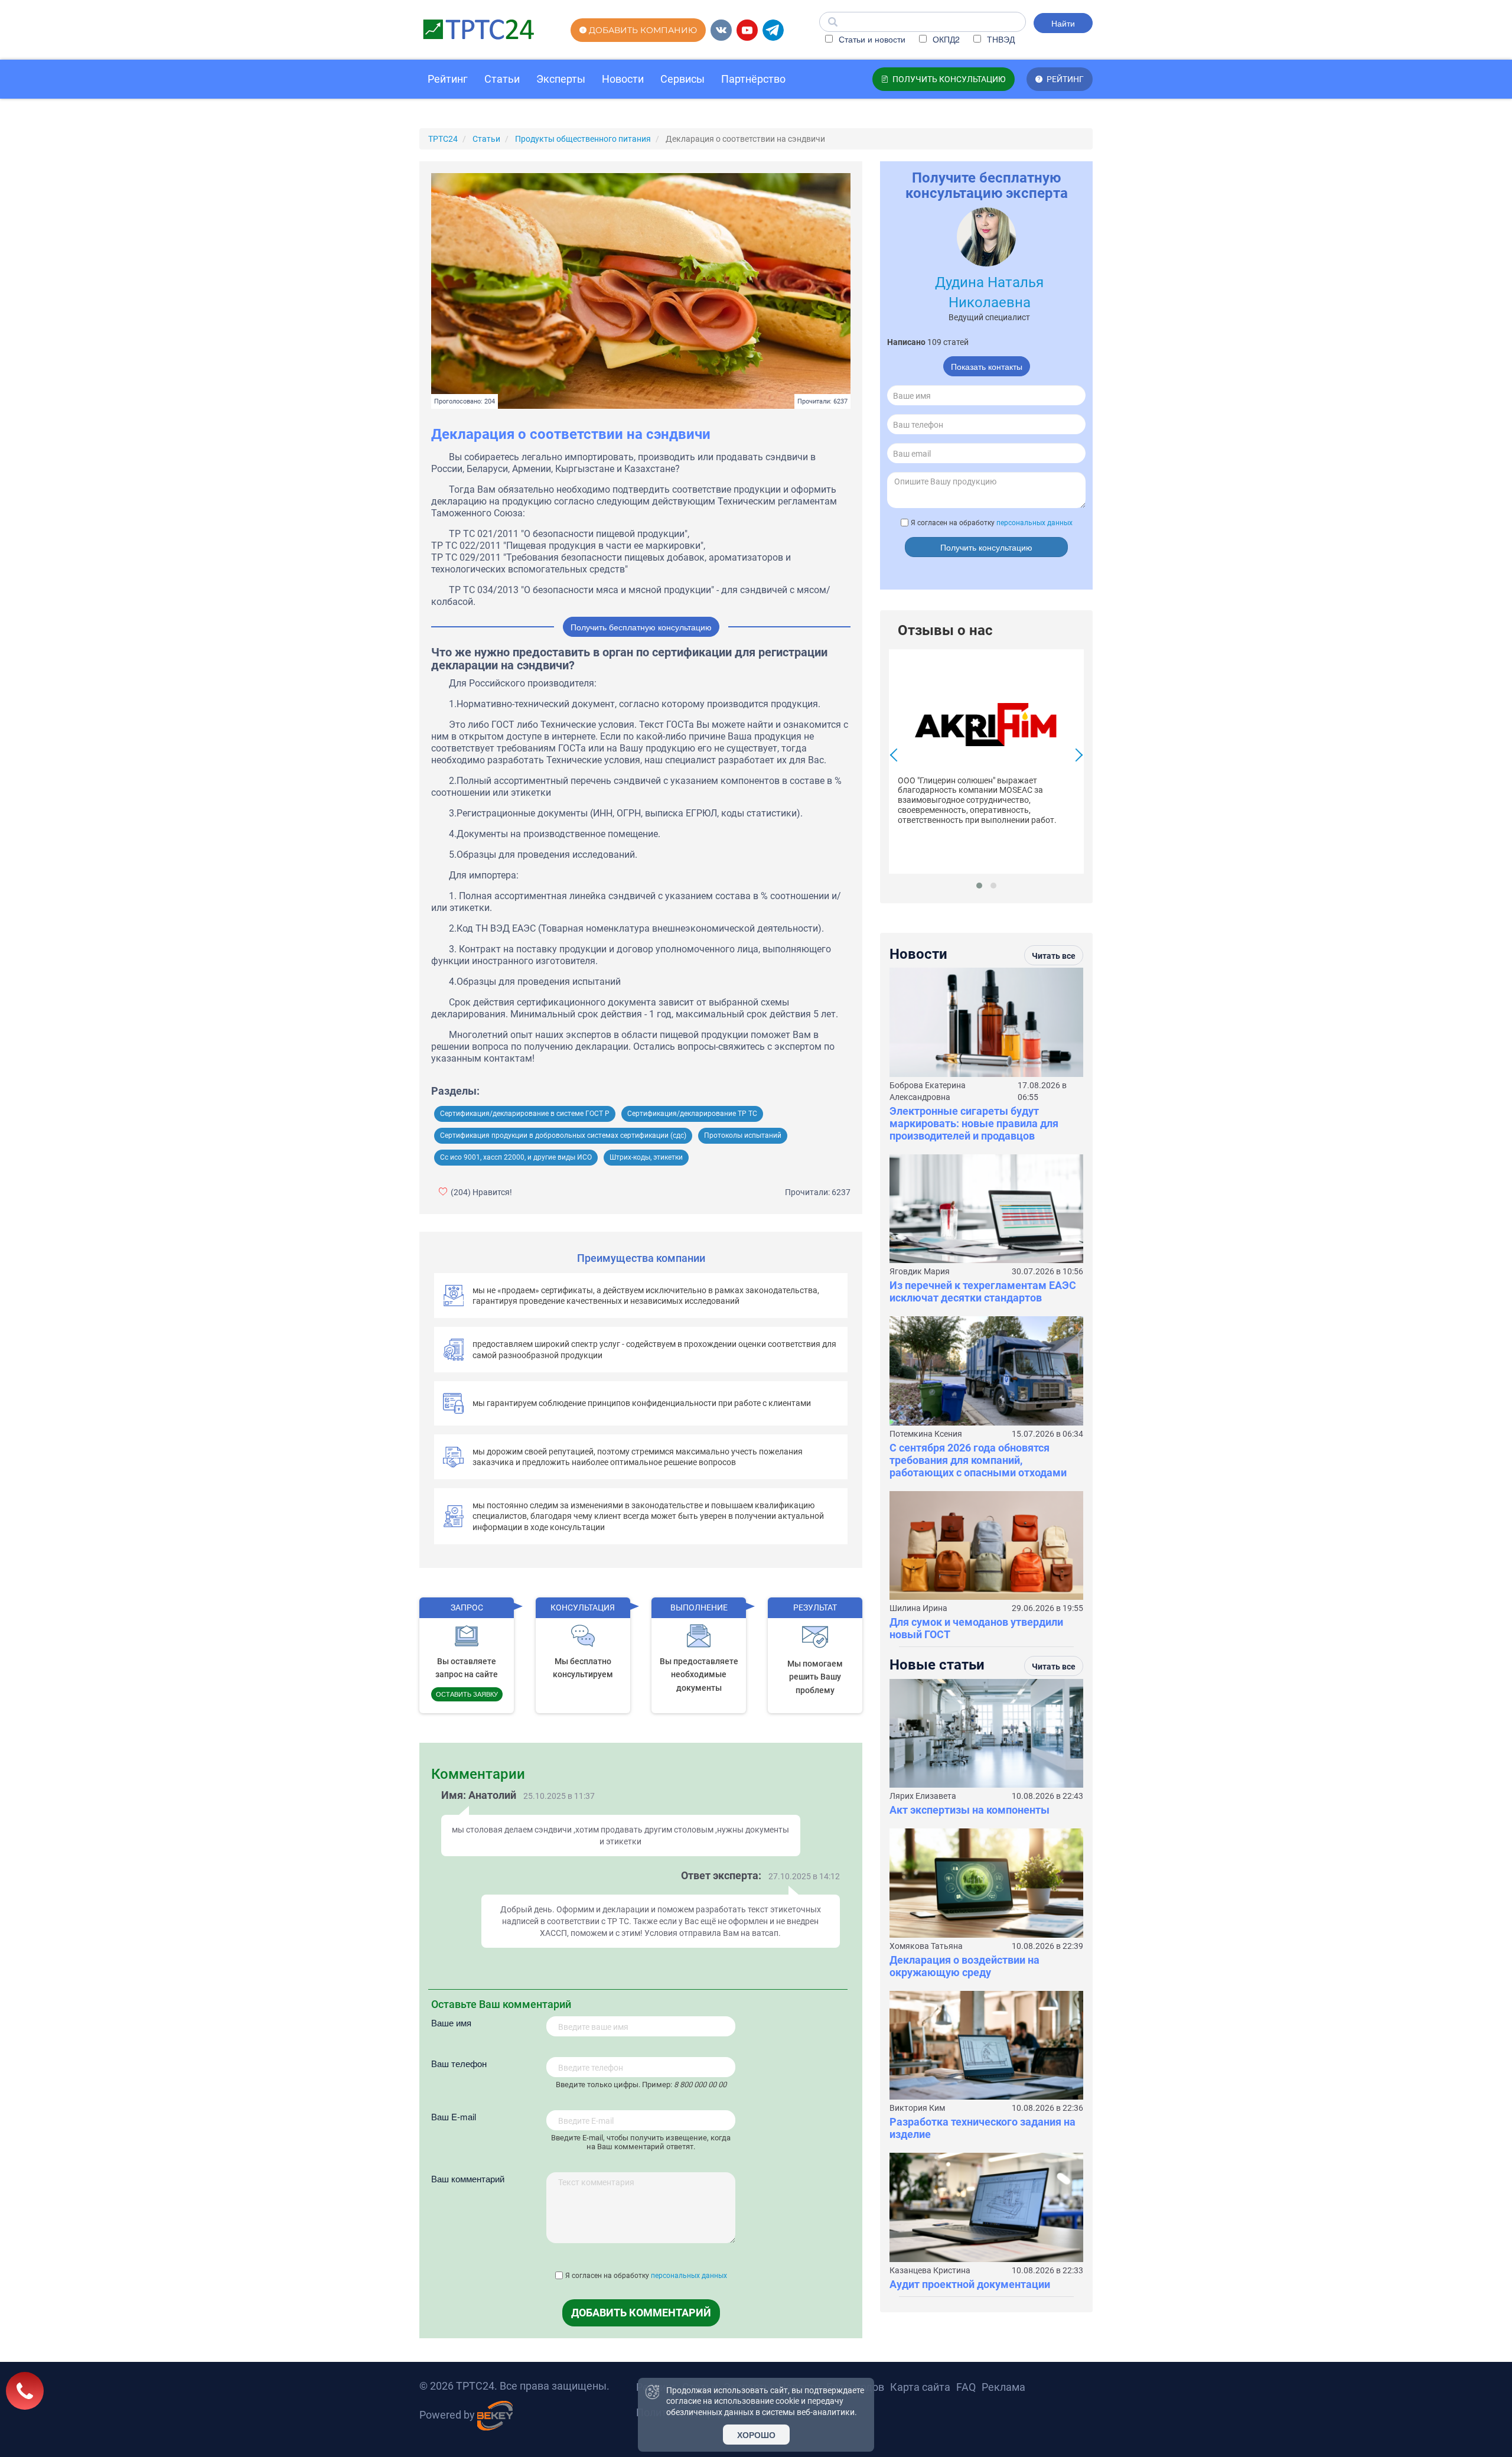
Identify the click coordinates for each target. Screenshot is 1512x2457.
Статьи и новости (871, 39)
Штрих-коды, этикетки (646, 1157)
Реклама (1003, 2387)
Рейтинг (448, 79)
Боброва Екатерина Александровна (928, 1091)
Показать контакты (987, 366)
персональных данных (689, 2276)
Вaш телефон (459, 2063)
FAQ (966, 2387)
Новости (623, 79)
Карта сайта (920, 2387)
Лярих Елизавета (923, 1796)
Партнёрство (753, 79)
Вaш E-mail (454, 2116)
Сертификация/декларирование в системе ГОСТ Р (525, 1114)
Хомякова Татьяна (926, 1946)
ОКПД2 (945, 39)
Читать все (1054, 956)
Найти (1063, 23)
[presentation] (897, 756)
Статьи (502, 79)
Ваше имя (451, 2022)
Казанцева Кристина (930, 2270)
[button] (979, 886)
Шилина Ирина (918, 1608)
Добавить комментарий (641, 2313)
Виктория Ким (917, 2108)
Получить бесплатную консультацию (641, 627)
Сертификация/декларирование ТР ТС (692, 1114)
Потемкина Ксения (926, 1434)
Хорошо (756, 2435)
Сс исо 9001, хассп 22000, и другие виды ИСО (516, 1157)
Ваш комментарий (468, 2178)
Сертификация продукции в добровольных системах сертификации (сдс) (563, 1135)
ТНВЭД (1000, 39)
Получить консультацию (986, 547)
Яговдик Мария (920, 1271)
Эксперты (561, 79)
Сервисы (682, 79)
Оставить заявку (467, 1694)
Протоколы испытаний (743, 1135)
